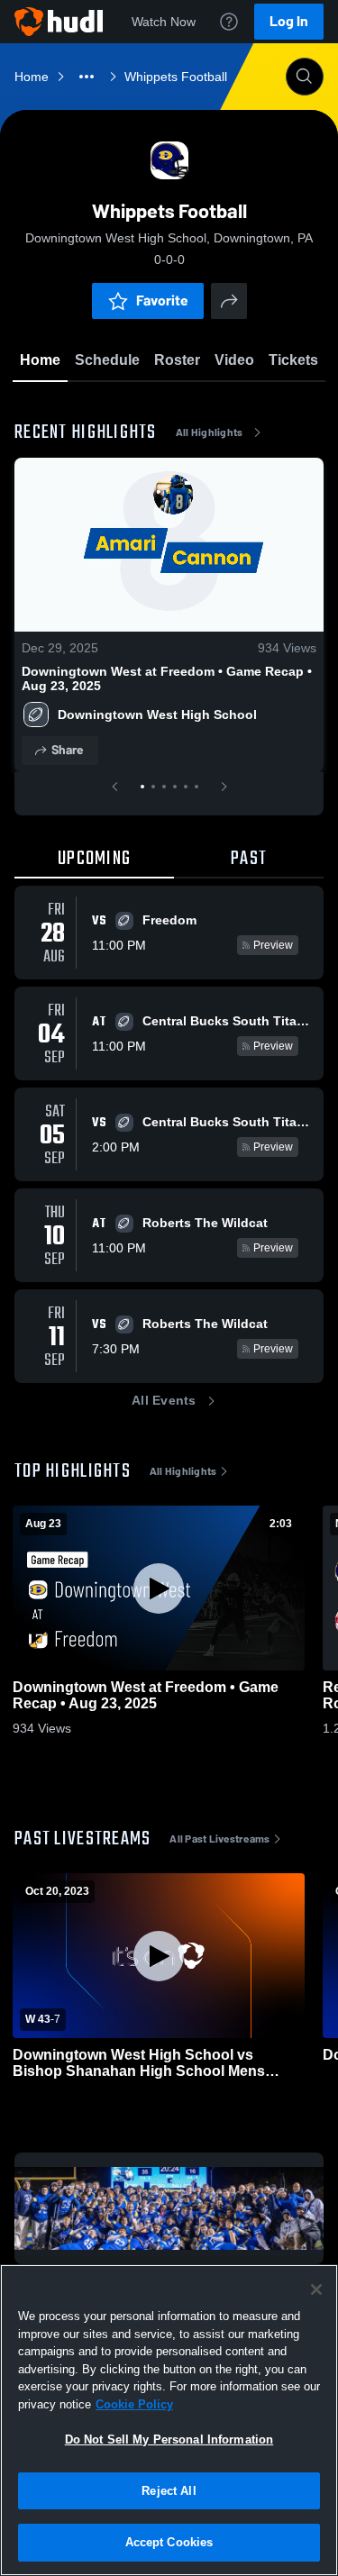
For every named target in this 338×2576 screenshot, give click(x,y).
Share (67, 750)
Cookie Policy (134, 2404)
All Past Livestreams (219, 1839)
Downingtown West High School (157, 715)
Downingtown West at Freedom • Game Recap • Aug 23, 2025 (167, 678)
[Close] (316, 2289)
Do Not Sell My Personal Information (169, 2439)
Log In (289, 21)
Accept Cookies (169, 2542)
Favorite (162, 300)
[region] (169, 2420)
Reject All (169, 2491)
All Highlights (210, 432)
